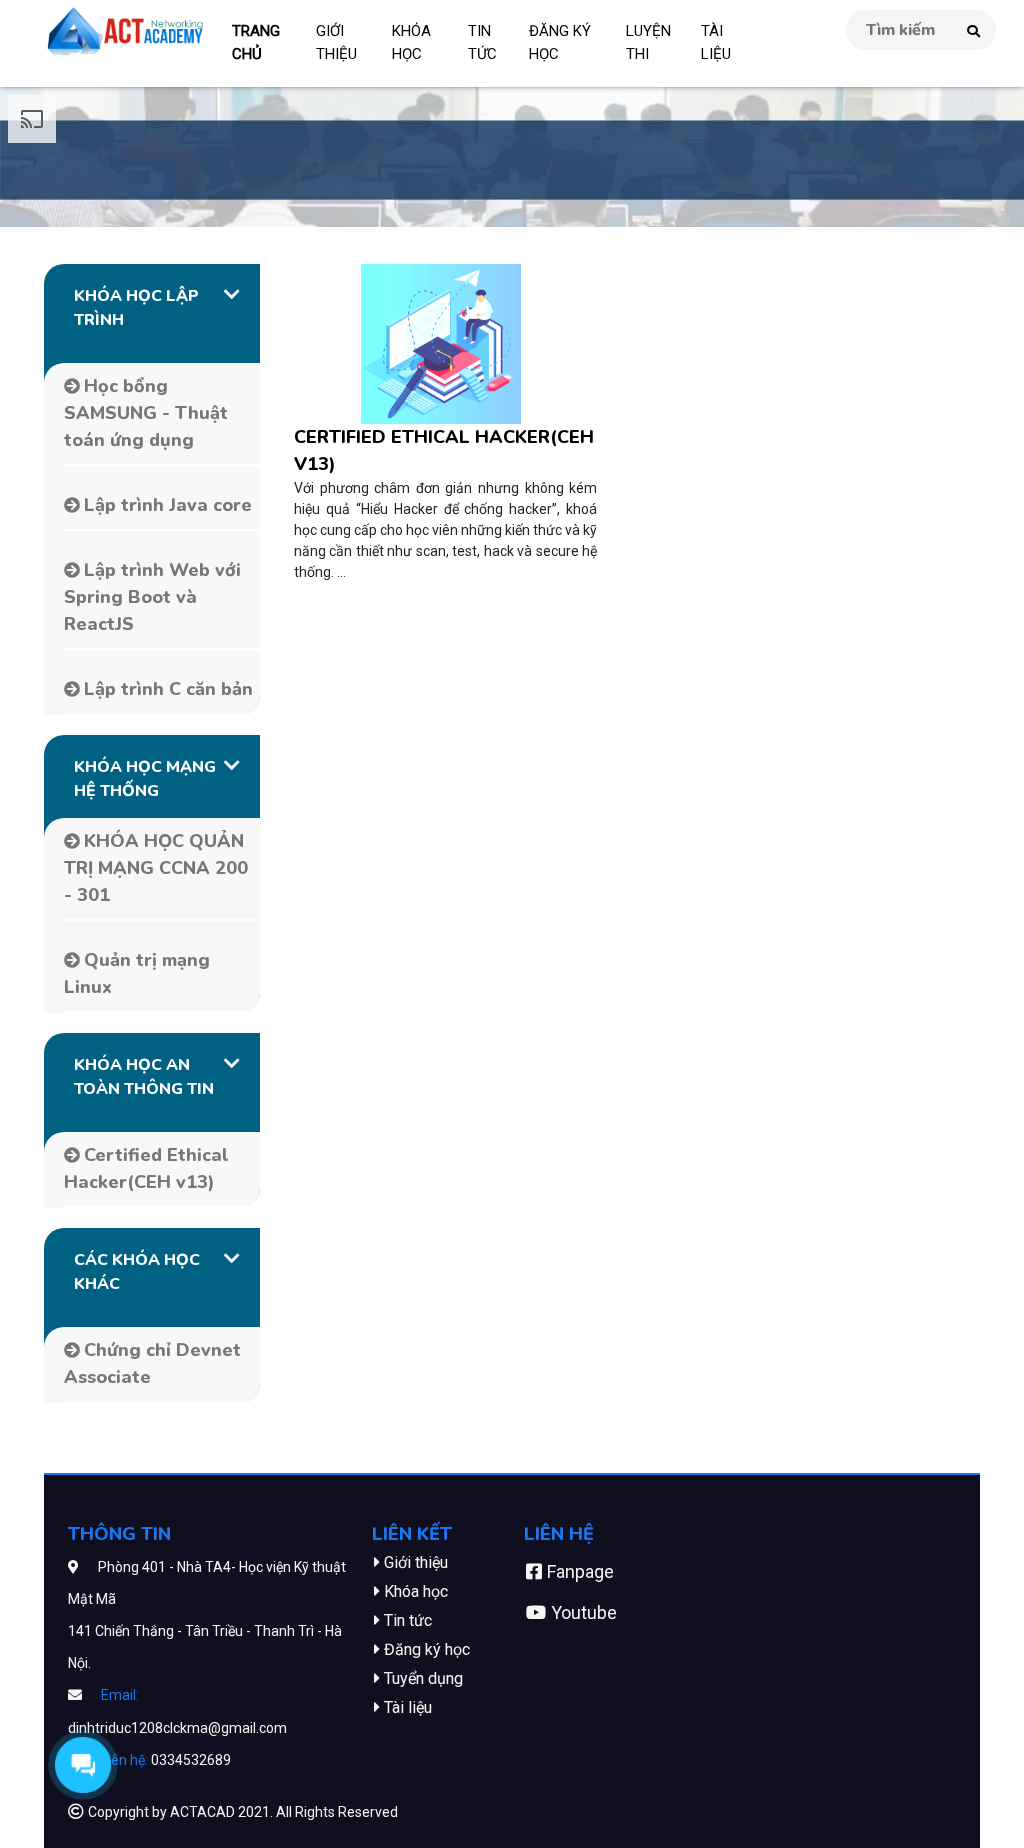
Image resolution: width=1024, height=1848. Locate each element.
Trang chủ (256, 42)
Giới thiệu (336, 42)
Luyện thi (648, 42)
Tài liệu (716, 42)
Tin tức (482, 42)
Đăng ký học (560, 42)
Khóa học (411, 42)
